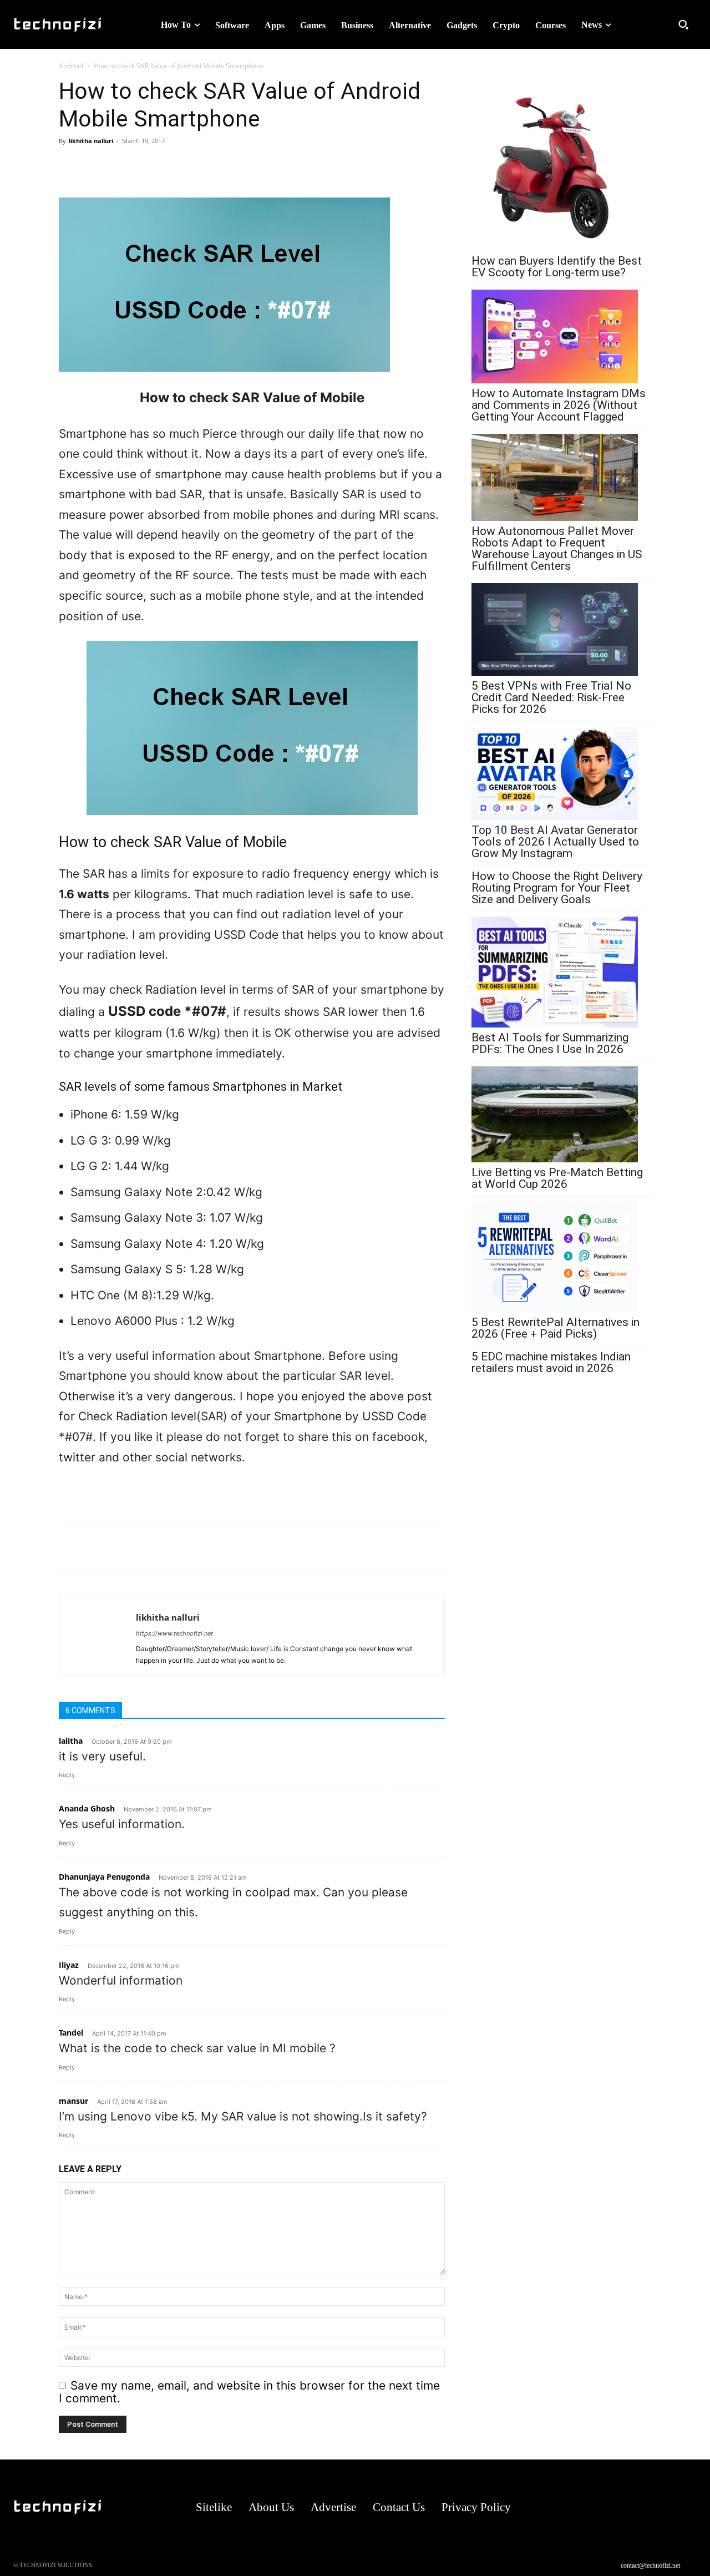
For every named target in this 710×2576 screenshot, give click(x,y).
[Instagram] (620, 2507)
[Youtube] (686, 2507)
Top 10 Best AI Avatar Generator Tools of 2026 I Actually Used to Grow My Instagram (555, 842)
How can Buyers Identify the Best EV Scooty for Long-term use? (557, 267)
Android (71, 66)
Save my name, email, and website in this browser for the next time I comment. (249, 2392)
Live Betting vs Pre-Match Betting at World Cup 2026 (557, 1178)
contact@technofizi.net (650, 2565)
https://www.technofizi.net (174, 1633)
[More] (147, 166)
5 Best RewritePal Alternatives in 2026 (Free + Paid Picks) (556, 1328)
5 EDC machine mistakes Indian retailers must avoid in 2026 (551, 1363)
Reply (67, 1775)
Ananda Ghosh (87, 1808)
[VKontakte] (664, 2507)
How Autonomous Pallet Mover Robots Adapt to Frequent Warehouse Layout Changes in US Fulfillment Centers (557, 549)
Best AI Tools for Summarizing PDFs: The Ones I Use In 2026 (550, 1044)
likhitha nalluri (91, 141)
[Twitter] (121, 166)
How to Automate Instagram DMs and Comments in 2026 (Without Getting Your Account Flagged (559, 405)
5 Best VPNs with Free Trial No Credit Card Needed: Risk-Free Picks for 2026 (551, 698)
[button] (683, 24)
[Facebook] (95, 166)
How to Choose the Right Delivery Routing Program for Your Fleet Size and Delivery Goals (557, 888)
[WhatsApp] (70, 166)
